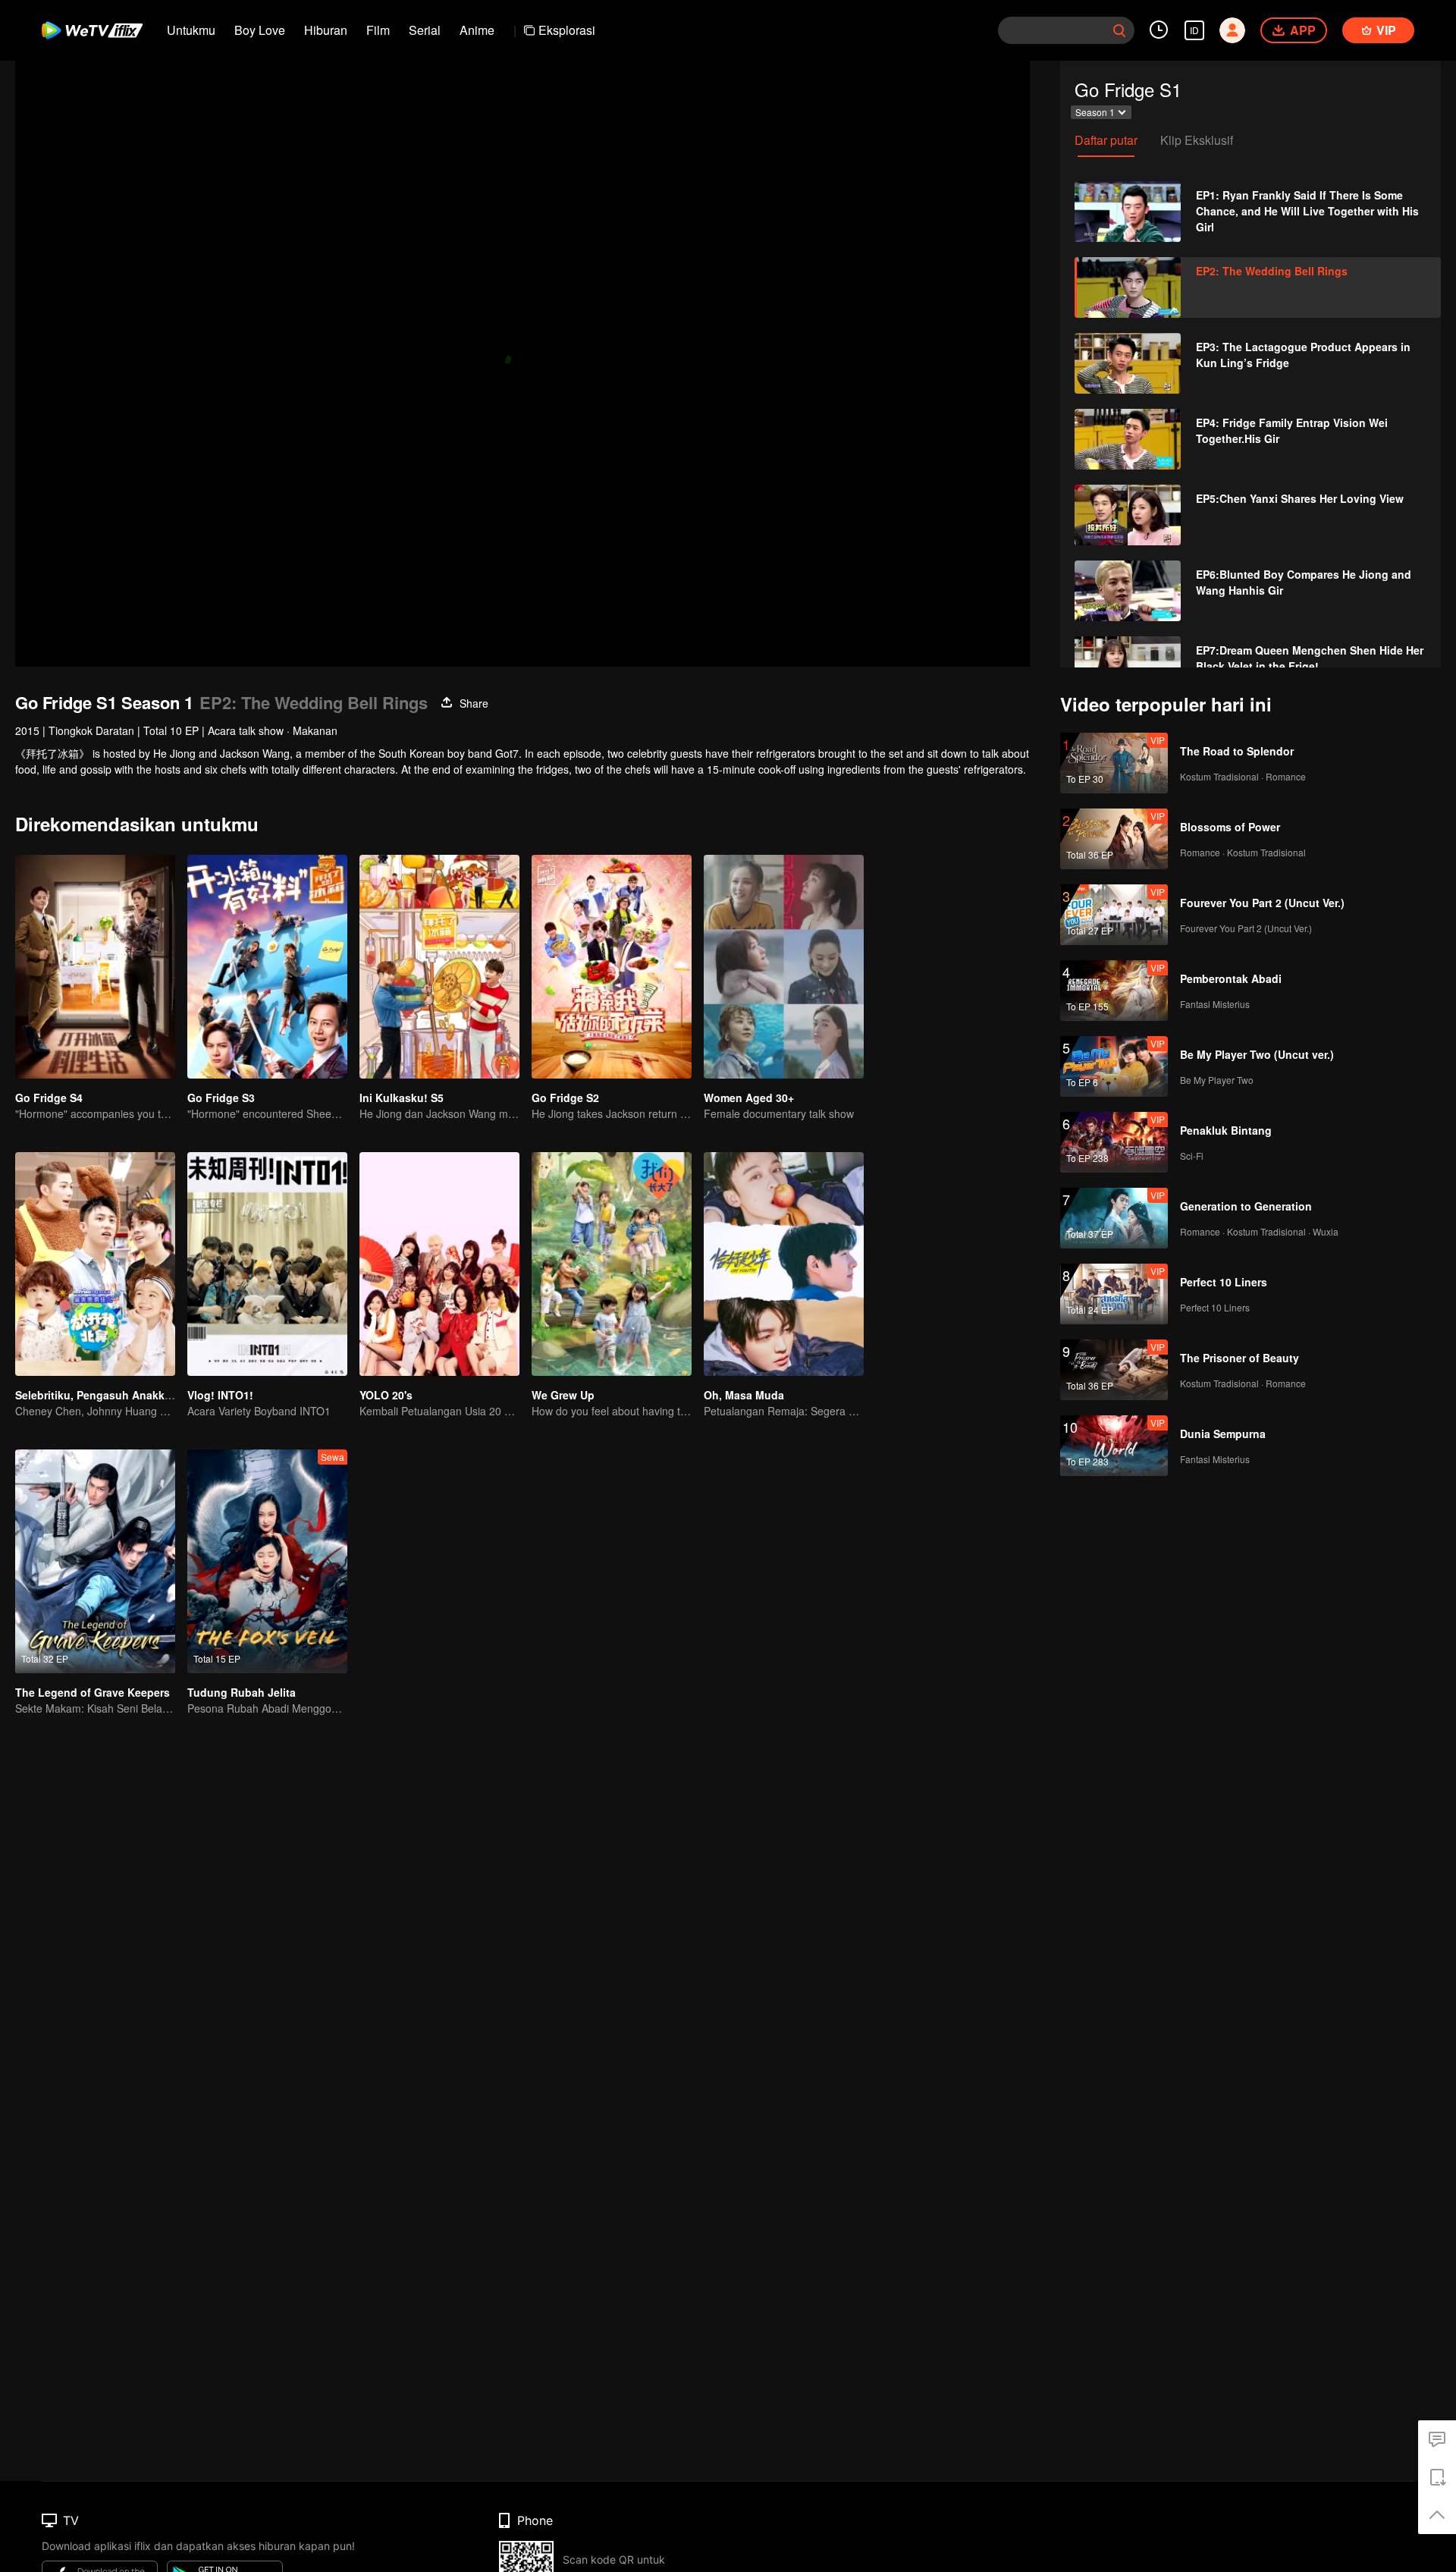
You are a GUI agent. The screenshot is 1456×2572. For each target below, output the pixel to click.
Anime (477, 30)
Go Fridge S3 (221, 1098)
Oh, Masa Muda (744, 1395)
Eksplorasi (567, 30)
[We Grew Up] (612, 1264)
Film (378, 30)
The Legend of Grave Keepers (93, 1692)
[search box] (1119, 30)
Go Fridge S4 (49, 1098)
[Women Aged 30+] (784, 967)
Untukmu (191, 30)
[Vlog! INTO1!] (267, 1264)
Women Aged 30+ (749, 1098)
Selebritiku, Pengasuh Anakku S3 (101, 1395)
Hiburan (326, 30)
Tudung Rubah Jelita (242, 1692)
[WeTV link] (93, 30)
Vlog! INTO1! (220, 1395)
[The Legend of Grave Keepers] (95, 1561)
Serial (425, 30)
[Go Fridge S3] (267, 967)
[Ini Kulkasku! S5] (439, 967)
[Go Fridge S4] (95, 967)
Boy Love (260, 30)
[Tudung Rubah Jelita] (267, 1561)
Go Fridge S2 (565, 1098)
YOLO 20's (386, 1395)
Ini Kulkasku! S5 (402, 1098)
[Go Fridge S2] (612, 967)
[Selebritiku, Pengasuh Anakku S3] (95, 1264)
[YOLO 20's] (439, 1264)
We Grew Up (563, 1395)
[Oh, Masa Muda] (784, 1264)
